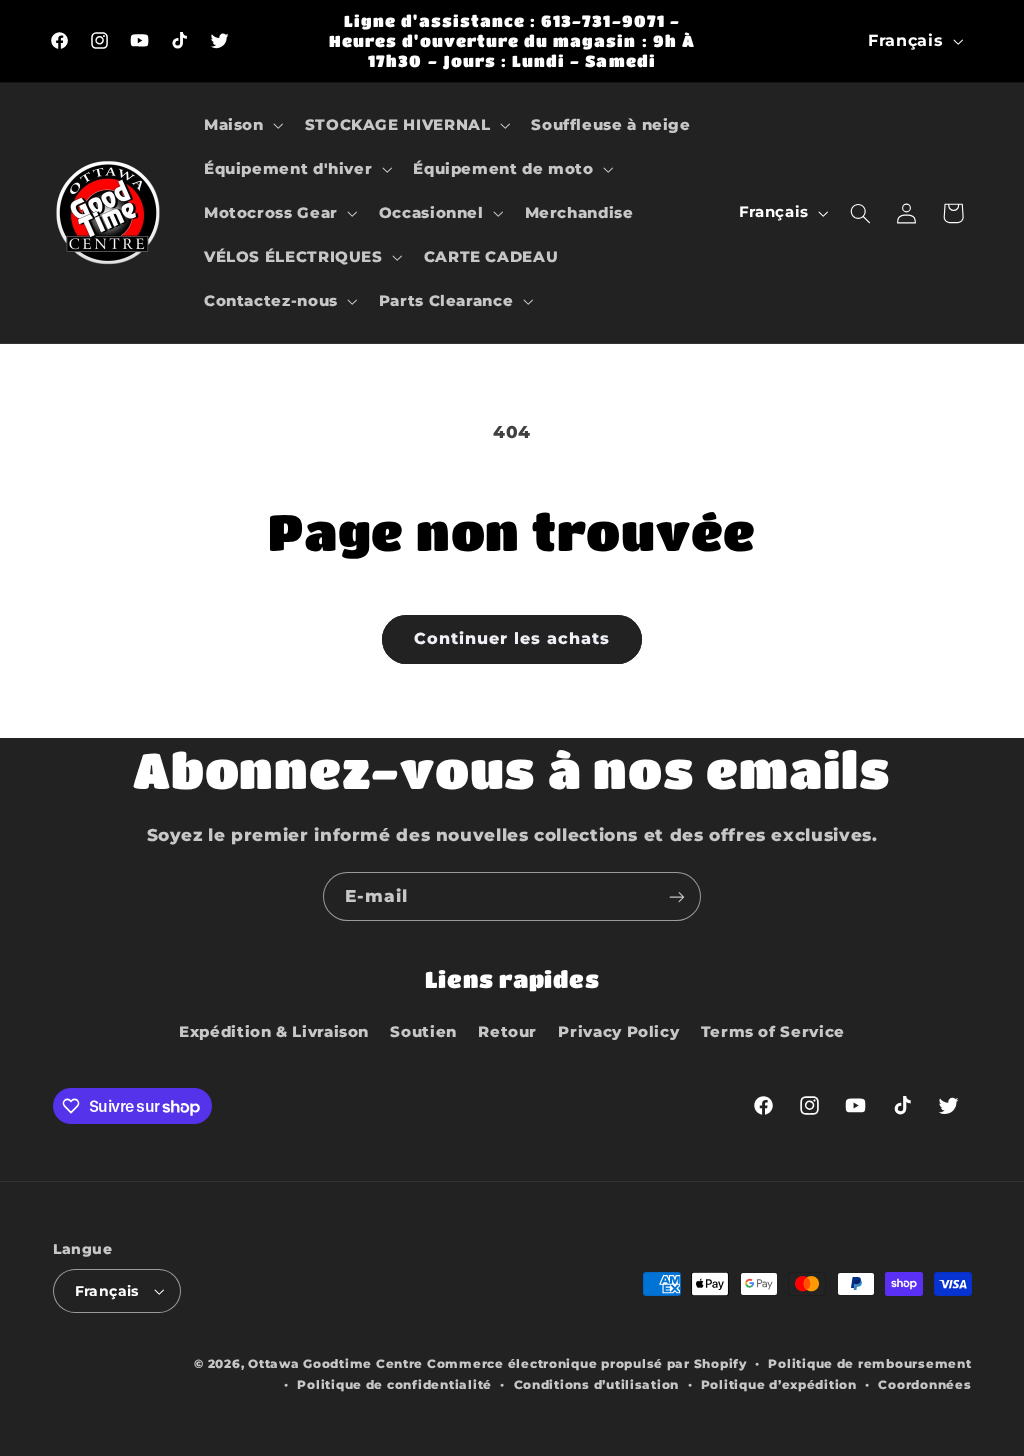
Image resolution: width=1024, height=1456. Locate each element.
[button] (241, 125)
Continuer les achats (512, 638)
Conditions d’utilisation (597, 1385)
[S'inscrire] (677, 896)
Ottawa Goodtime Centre (337, 1364)
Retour (507, 1032)
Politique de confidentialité (394, 1385)
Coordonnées (924, 1385)
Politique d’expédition (779, 1385)
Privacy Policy (618, 1032)
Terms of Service (773, 1032)
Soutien (423, 1032)
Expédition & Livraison (274, 1032)
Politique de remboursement (869, 1364)
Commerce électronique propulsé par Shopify (587, 1364)
